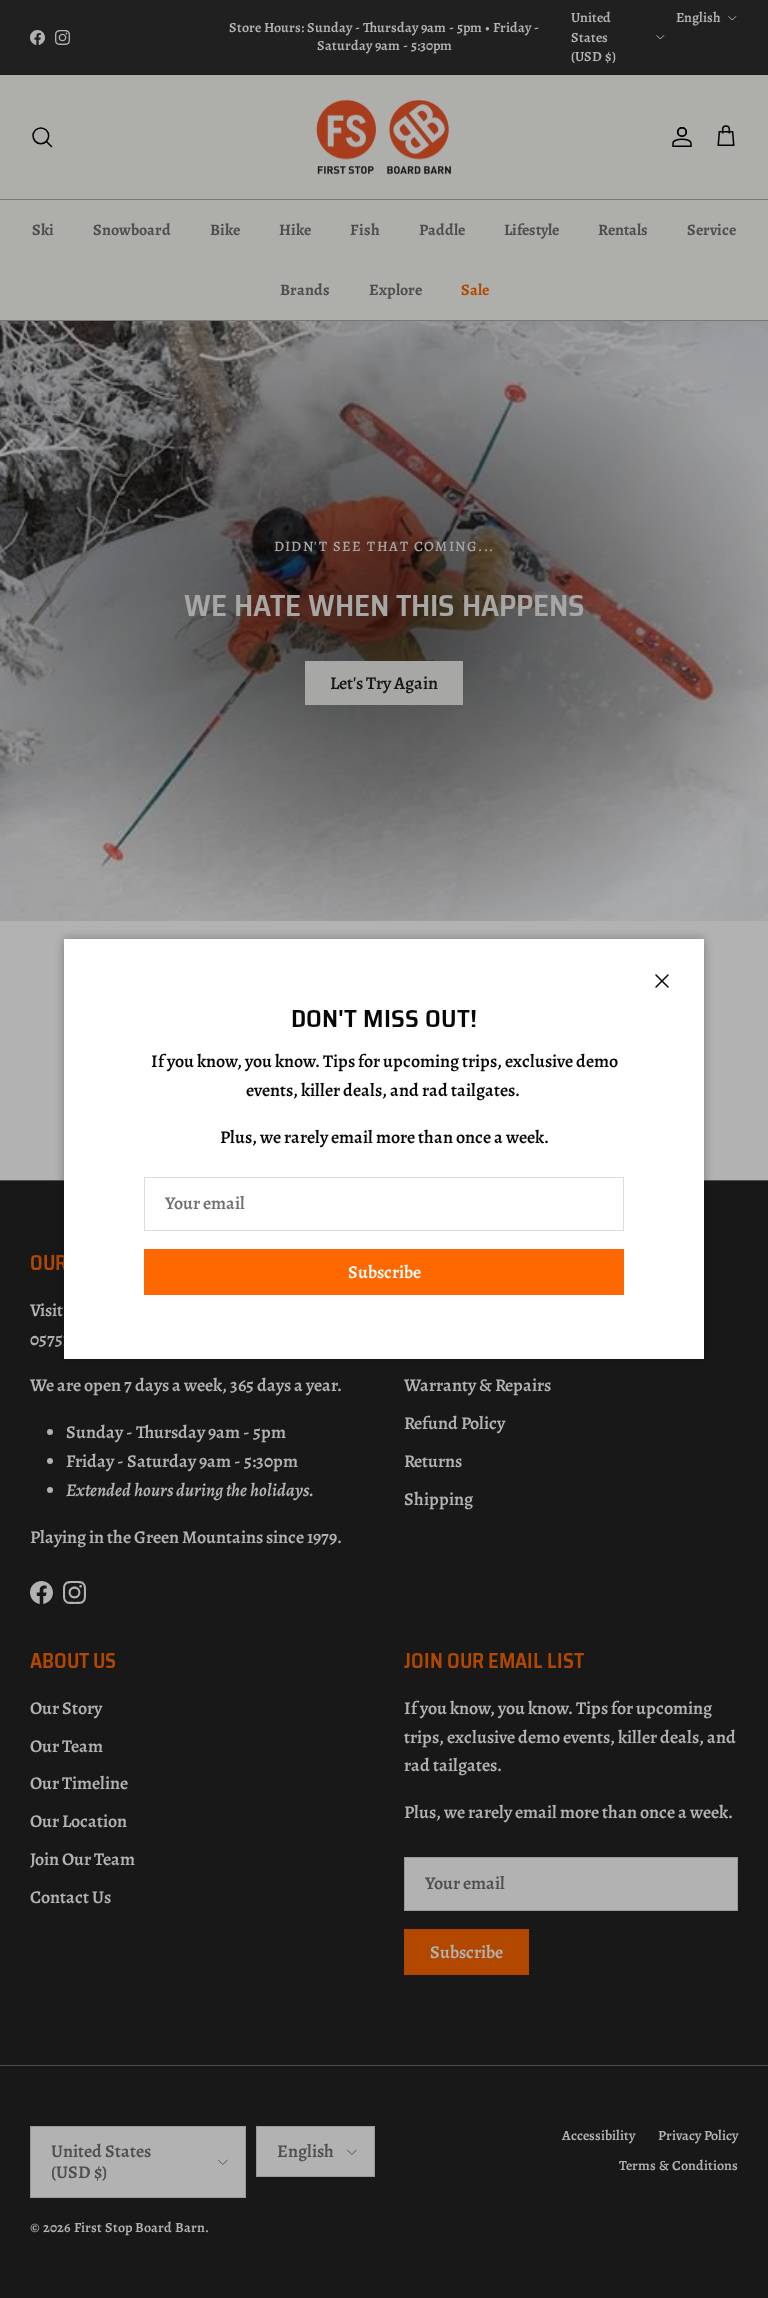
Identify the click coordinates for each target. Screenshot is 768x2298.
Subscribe (384, 1272)
